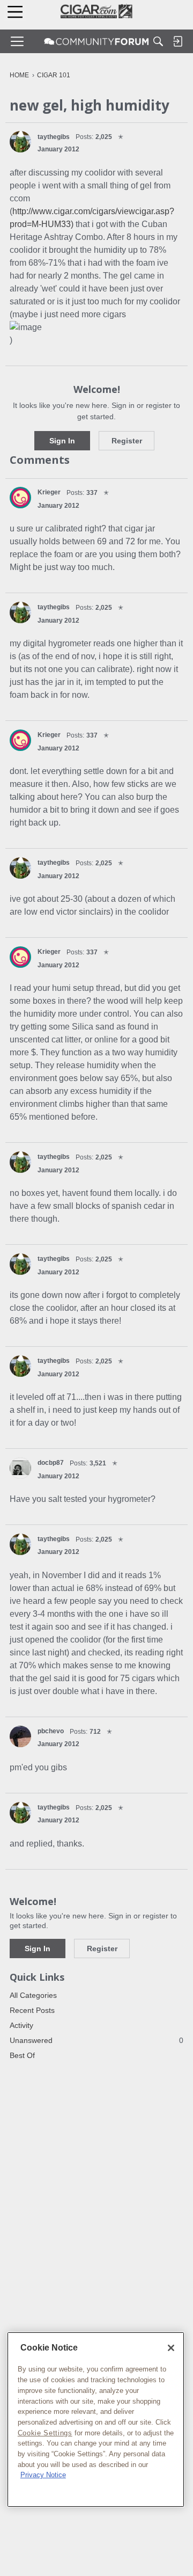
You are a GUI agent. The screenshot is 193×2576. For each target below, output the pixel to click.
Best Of (22, 2055)
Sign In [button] (62, 441)
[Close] (171, 2348)
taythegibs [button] (54, 137)
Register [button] (127, 441)
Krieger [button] (49, 492)
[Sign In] (177, 41)
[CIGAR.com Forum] (96, 41)
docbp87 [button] (51, 1463)
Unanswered (96, 2040)
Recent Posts (32, 2010)
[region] (96, 2420)
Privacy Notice (43, 2475)
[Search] (158, 41)
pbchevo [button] (51, 1731)
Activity (21, 2025)
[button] (20, 142)
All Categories (33, 1995)
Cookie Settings (45, 2433)
